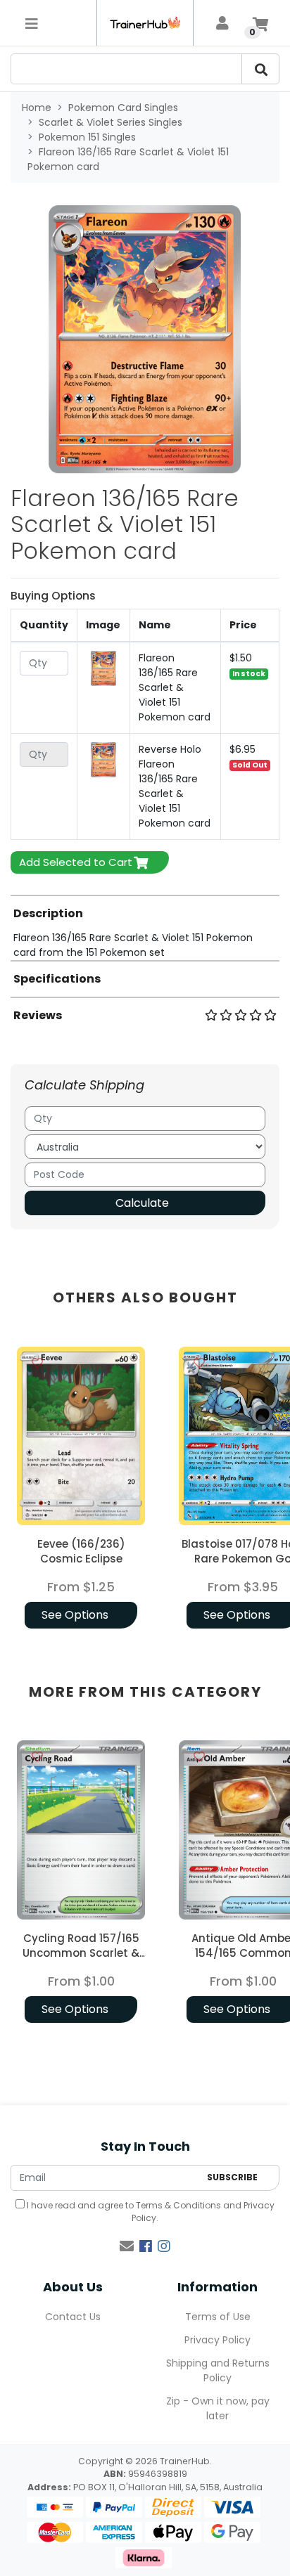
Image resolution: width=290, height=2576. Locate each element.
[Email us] (127, 2246)
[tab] (145, 927)
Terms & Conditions (178, 2205)
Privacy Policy (217, 2340)
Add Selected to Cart (76, 862)
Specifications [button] (57, 979)
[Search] (260, 69)
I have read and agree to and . (150, 2212)
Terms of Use (218, 2317)
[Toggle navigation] (32, 23)
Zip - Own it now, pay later (218, 2408)
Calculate (142, 1203)
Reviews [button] (38, 1015)
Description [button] (48, 913)
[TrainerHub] (145, 23)
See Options (75, 1615)
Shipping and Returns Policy (218, 2370)
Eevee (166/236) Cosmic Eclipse (81, 1551)
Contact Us (73, 2317)
